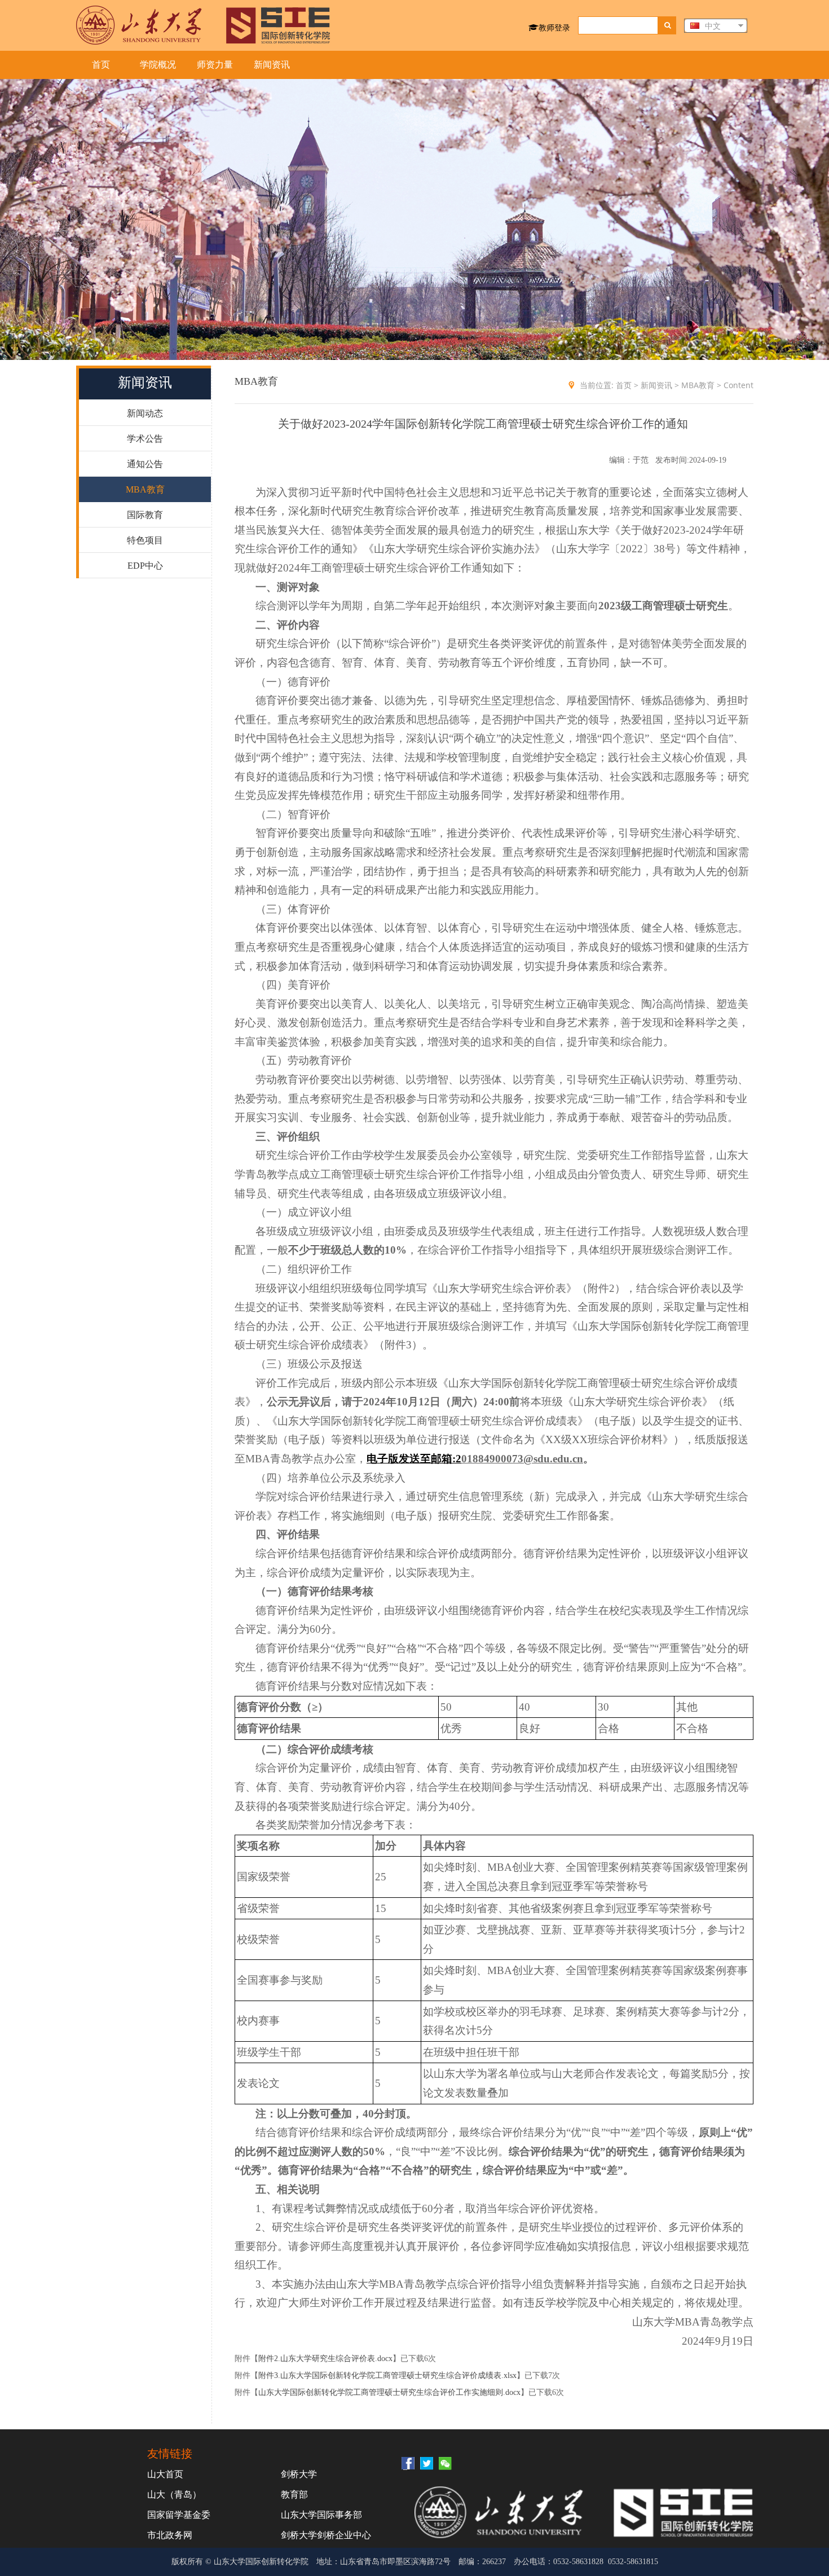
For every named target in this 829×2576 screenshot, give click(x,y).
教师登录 (554, 27)
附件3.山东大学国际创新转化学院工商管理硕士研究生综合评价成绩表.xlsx (387, 2375)
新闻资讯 (272, 65)
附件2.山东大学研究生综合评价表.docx (325, 2359)
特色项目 (145, 540)
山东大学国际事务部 (321, 2515)
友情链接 (170, 2453)
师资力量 (215, 65)
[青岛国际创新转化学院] (203, 25)
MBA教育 (145, 489)
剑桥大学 (299, 2474)
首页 (101, 65)
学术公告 (145, 439)
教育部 (294, 2494)
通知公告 (145, 464)
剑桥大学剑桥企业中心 (326, 2535)
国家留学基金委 (179, 2515)
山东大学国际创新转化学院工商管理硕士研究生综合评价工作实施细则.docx (389, 2392)
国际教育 (145, 515)
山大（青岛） (174, 2494)
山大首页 (165, 2474)
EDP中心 (145, 566)
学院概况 (158, 65)
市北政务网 (170, 2535)
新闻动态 (145, 413)
